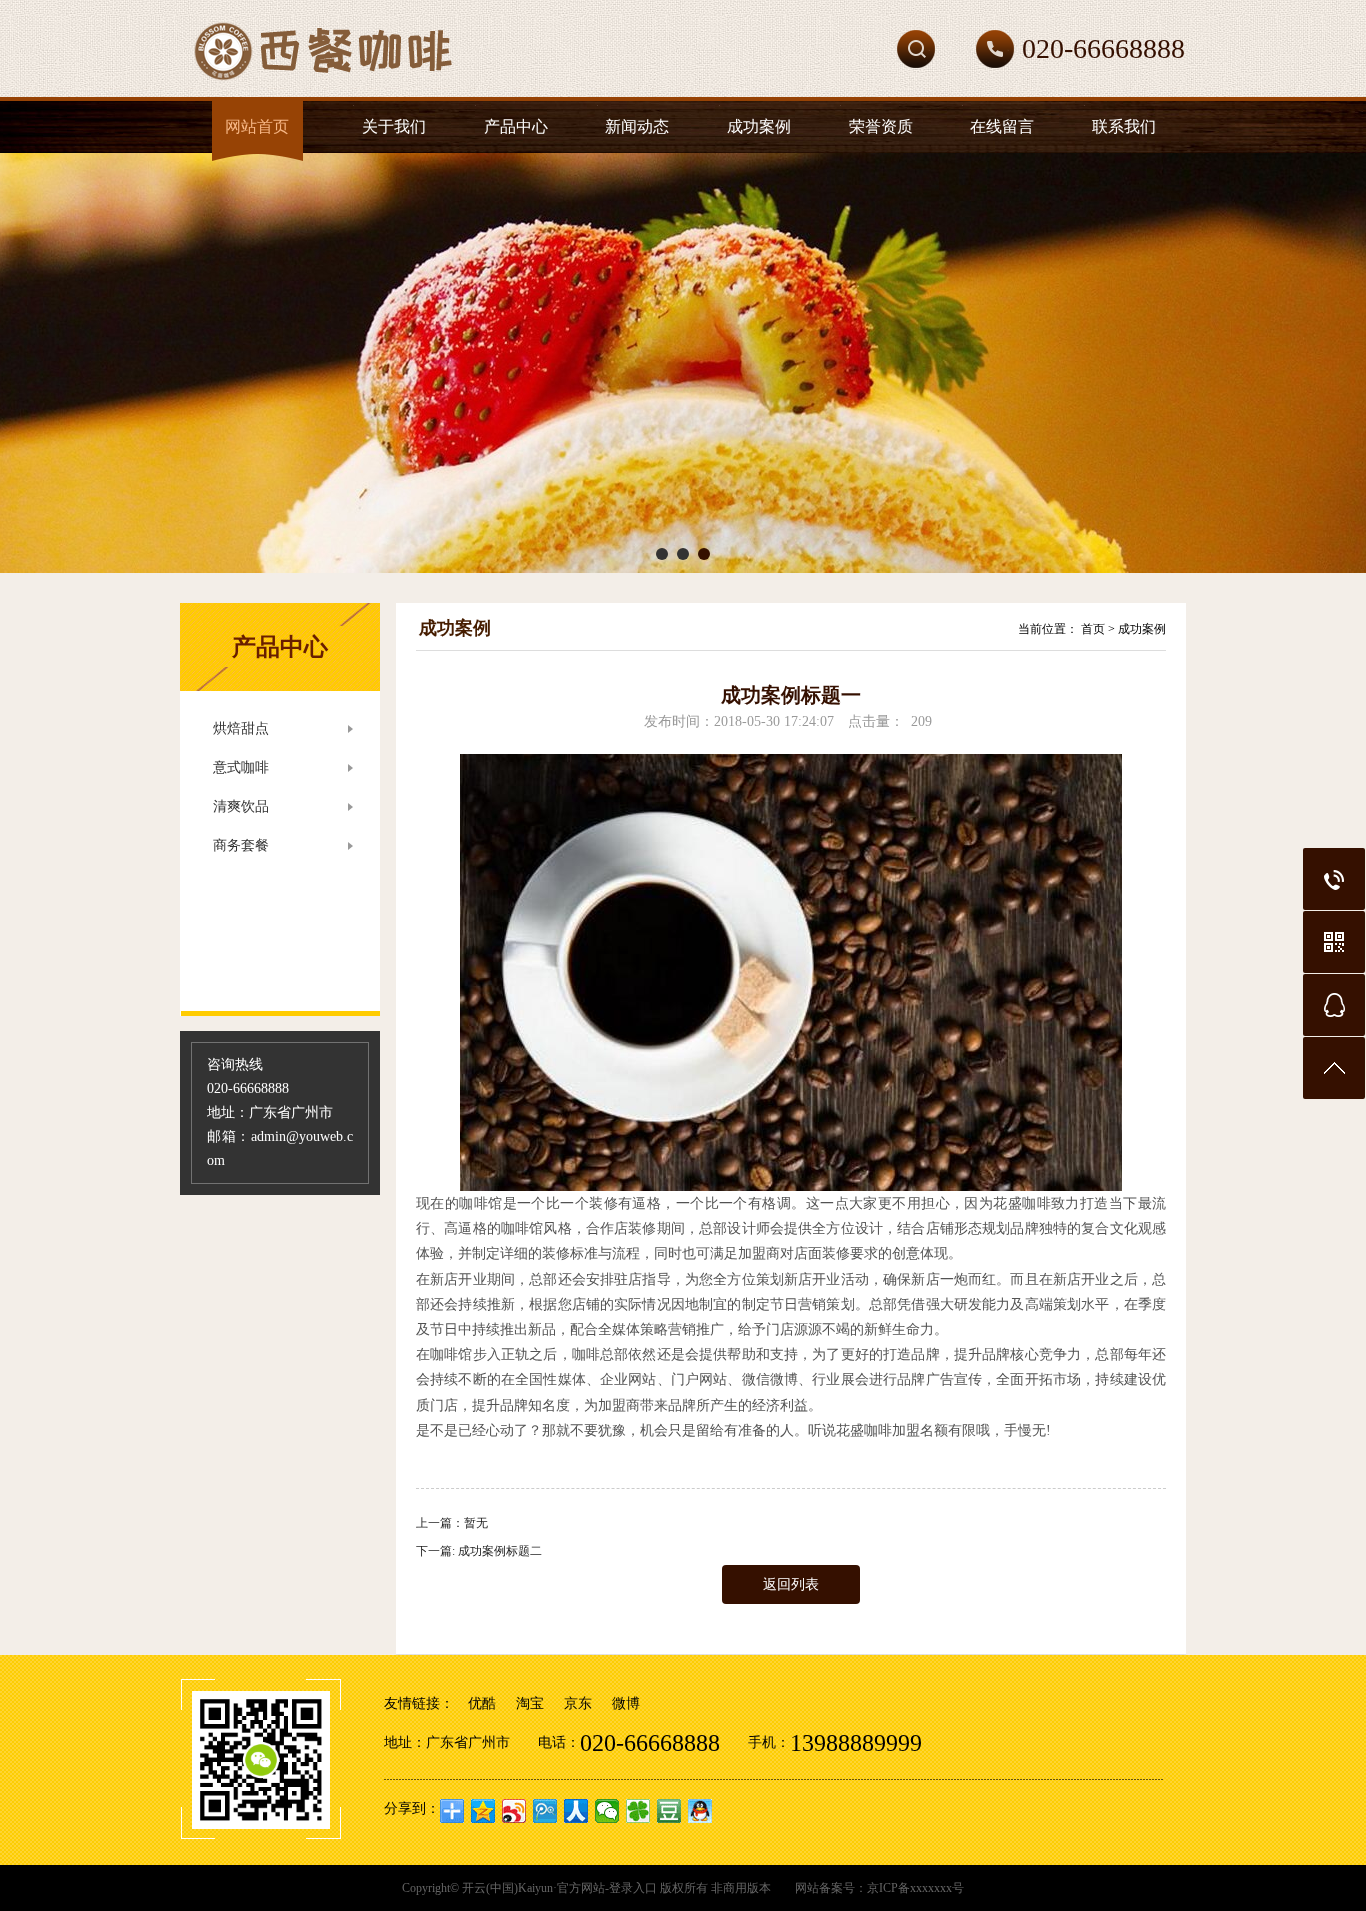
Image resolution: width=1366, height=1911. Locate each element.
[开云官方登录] (413, 93)
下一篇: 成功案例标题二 (479, 1551)
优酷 (482, 1703)
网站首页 (257, 126)
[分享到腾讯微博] (545, 1811)
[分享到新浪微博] (514, 1811)
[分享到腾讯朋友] (638, 1811)
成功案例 (759, 126)
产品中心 (516, 126)
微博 (626, 1703)
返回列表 (791, 1584)
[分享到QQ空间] (483, 1811)
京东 (578, 1703)
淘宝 (530, 1703)
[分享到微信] (607, 1811)
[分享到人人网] (576, 1811)
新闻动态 (637, 126)
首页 (1093, 629)
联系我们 (1124, 126)
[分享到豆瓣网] (669, 1811)
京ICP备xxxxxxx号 (915, 1888)
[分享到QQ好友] (700, 1811)
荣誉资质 (881, 126)
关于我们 (394, 126)
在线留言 (1002, 126)
